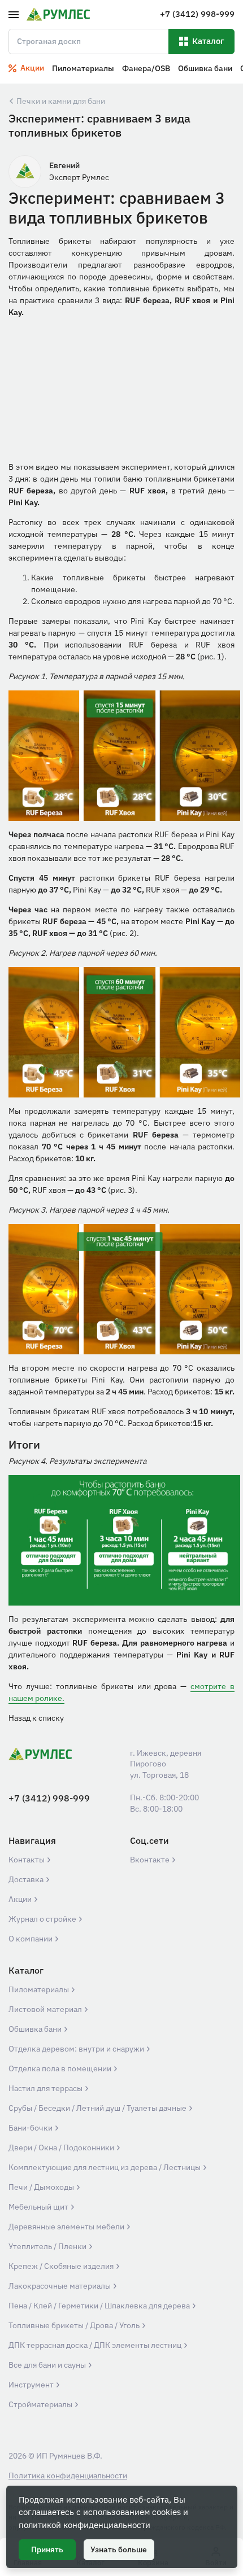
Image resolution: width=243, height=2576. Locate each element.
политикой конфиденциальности (84, 2525)
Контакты (27, 1860)
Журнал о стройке (43, 1919)
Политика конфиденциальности (68, 2476)
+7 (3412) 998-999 (49, 1798)
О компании (31, 1939)
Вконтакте (151, 1860)
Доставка (27, 1879)
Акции (21, 1899)
